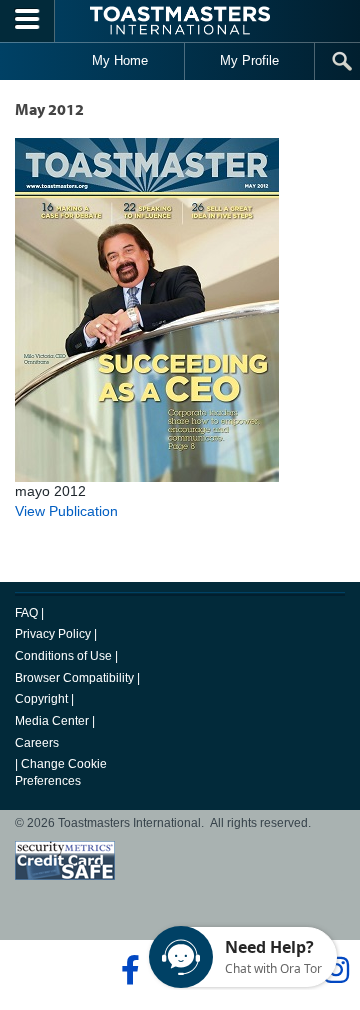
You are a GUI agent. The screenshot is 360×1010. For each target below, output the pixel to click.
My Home (120, 60)
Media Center (52, 721)
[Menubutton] (27, 21)
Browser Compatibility (74, 678)
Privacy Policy (53, 634)
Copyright (41, 699)
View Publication (66, 511)
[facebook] (127, 970)
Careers (37, 743)
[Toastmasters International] (180, 20)
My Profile (249, 60)
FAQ (26, 613)
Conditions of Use (63, 656)
